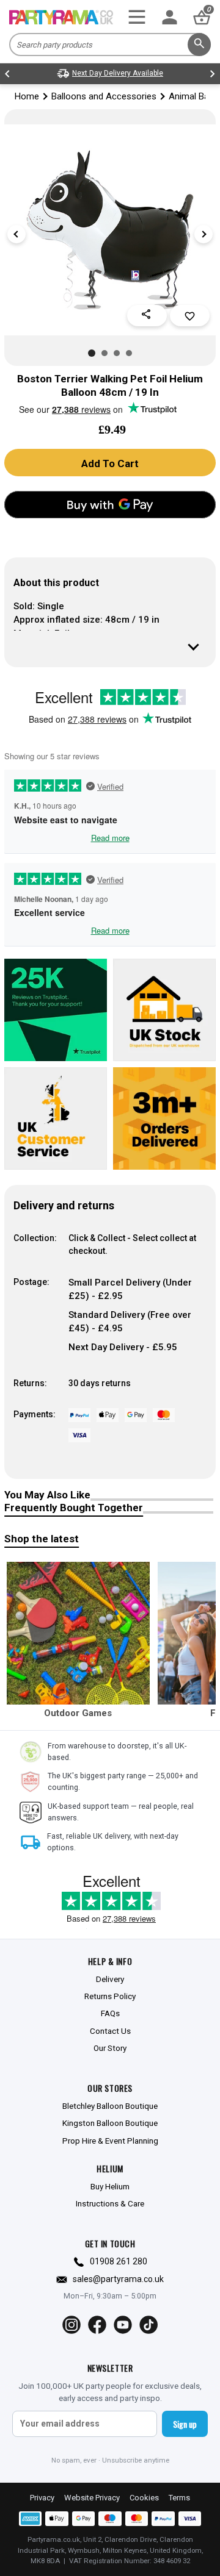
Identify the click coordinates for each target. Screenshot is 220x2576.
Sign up (185, 2424)
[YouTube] (123, 2325)
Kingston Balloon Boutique (110, 2123)
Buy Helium (110, 2186)
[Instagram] (71, 2325)
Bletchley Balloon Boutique (110, 2106)
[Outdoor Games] (78, 1633)
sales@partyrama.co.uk (118, 2279)
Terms (179, 2498)
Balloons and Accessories (104, 96)
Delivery (110, 1979)
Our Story (110, 2048)
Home (27, 96)
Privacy (42, 2498)
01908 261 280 (119, 2261)
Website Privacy (92, 2498)
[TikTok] (148, 2325)
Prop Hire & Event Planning (110, 2141)
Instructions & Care (110, 2203)
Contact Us (110, 2031)
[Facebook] (97, 2325)
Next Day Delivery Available (118, 73)
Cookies (144, 2498)
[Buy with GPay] (110, 505)
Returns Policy (110, 1996)
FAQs (110, 2013)
